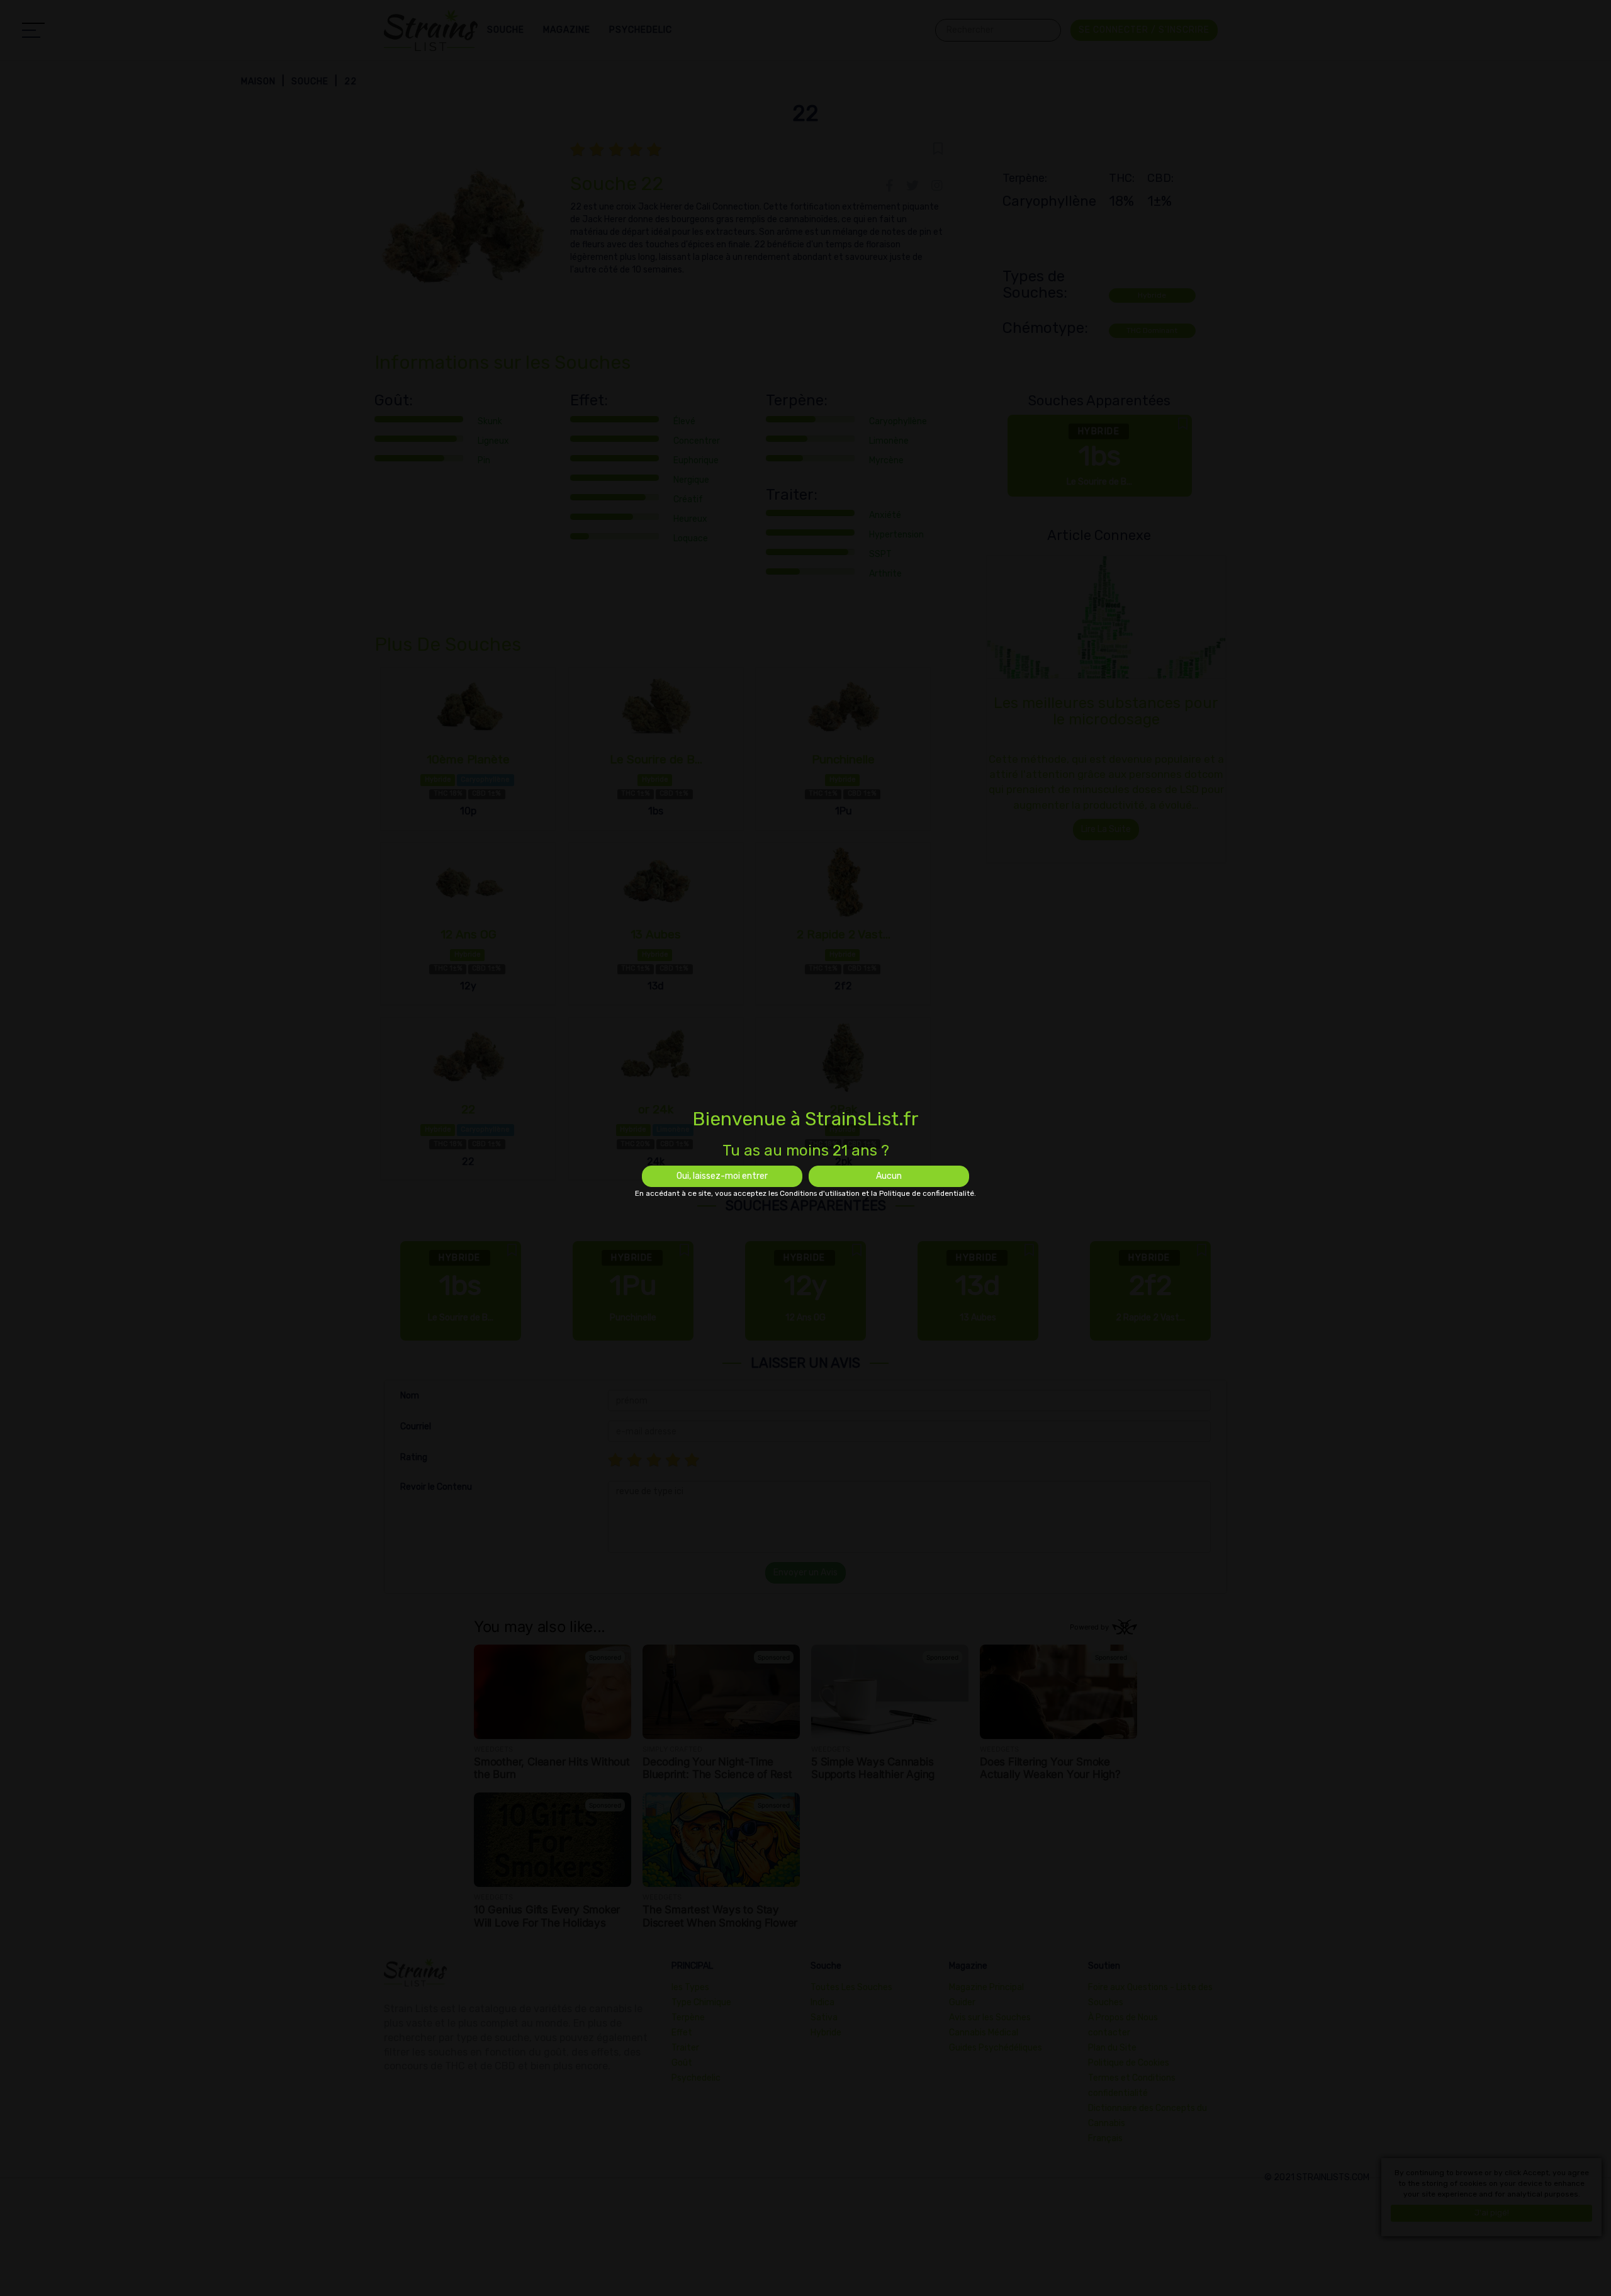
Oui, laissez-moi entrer (722, 1176)
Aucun (889, 1176)
